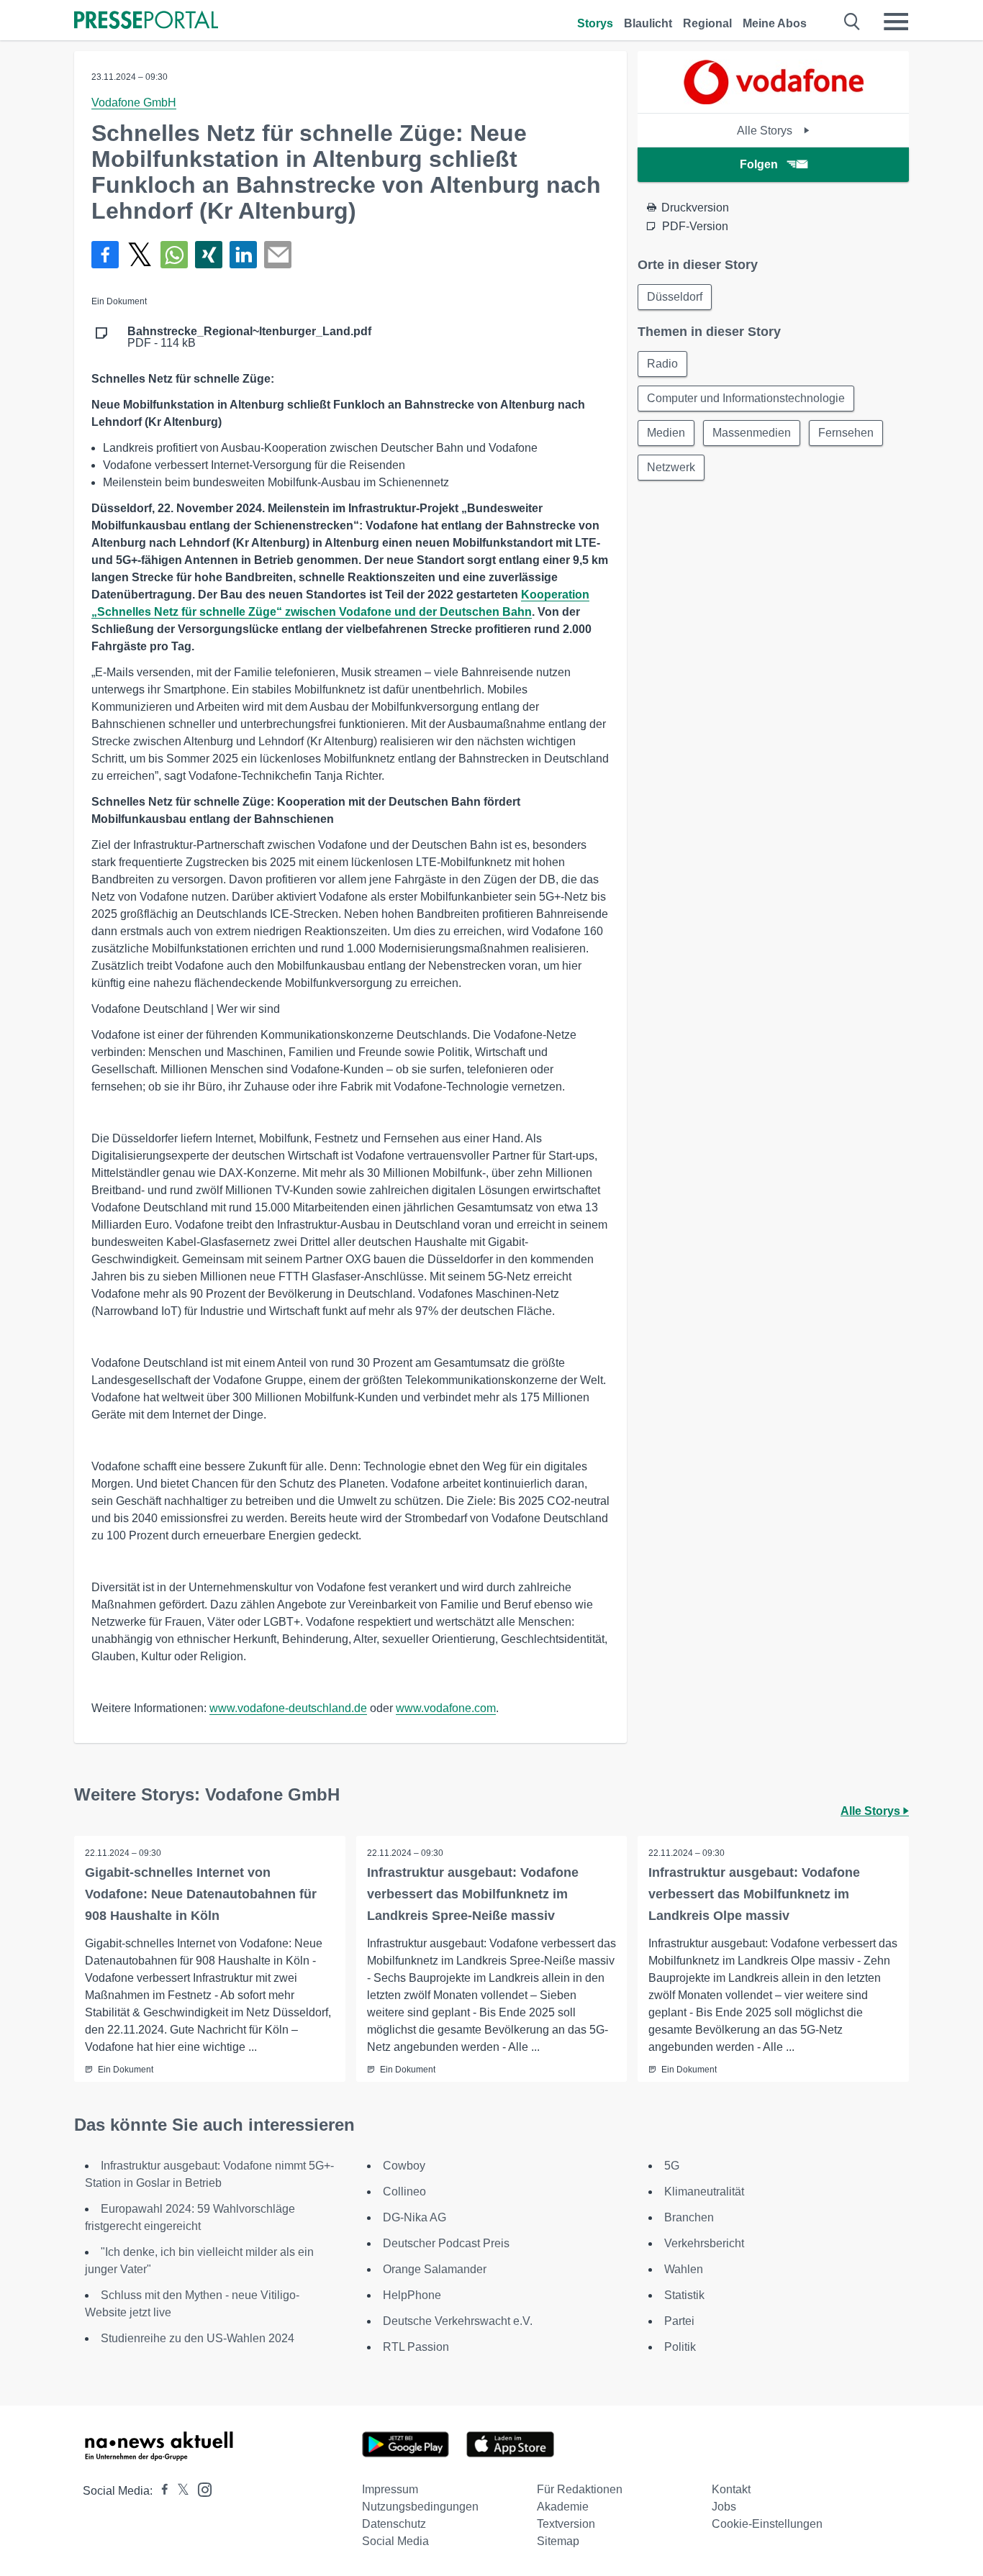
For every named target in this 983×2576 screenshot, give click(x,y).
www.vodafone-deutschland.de (288, 1708)
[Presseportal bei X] (179, 2491)
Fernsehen (846, 433)
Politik (680, 2347)
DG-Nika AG (415, 2217)
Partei (679, 2321)
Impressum (390, 2489)
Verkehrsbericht (704, 2243)
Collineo (404, 2192)
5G (672, 2166)
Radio (662, 364)
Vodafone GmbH (134, 103)
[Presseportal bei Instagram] (200, 2489)
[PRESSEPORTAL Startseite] (146, 21)
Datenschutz (394, 2524)
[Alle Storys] (774, 100)
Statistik (684, 2295)
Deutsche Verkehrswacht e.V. (458, 2321)
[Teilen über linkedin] (243, 255)
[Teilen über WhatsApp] (174, 255)
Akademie (563, 2507)
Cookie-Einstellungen (767, 2524)
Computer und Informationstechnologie (746, 398)
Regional (707, 23)
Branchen (689, 2217)
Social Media (395, 2541)
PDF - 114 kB (249, 337)
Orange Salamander (435, 2269)
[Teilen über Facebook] (105, 255)
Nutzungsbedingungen (420, 2507)
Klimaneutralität (704, 2192)
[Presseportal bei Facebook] (160, 2491)
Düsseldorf (675, 297)
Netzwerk (671, 467)
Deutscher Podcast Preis (446, 2243)
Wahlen (684, 2269)
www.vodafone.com (446, 1708)
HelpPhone (412, 2295)
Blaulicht (648, 23)
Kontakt (731, 2489)
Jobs (724, 2507)
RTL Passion (416, 2347)
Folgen (759, 164)
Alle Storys (766, 131)
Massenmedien (752, 433)
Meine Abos (775, 23)
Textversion (566, 2524)
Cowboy (404, 2166)
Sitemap (558, 2541)
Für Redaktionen (580, 2489)
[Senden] (278, 255)
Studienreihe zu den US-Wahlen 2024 (198, 2338)
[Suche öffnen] (852, 22)
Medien (666, 433)
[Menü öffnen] (896, 22)
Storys (595, 23)
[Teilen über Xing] (209, 255)
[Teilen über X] (140, 255)
